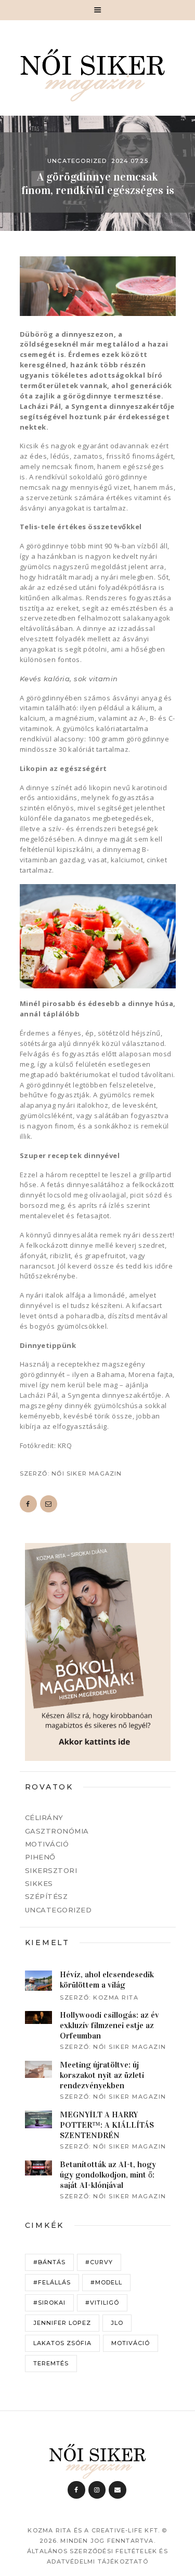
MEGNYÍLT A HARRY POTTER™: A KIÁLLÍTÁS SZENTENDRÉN (107, 2125)
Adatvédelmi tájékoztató (97, 2561)
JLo (117, 2323)
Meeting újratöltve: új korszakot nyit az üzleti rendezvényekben (102, 2075)
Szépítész (47, 1896)
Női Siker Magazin (87, 1473)
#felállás (52, 2282)
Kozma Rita (116, 1998)
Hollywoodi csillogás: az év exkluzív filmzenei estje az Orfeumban (109, 2025)
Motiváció (47, 1844)
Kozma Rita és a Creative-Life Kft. (94, 2530)
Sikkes (39, 1883)
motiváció (131, 2343)
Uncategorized (77, 161)
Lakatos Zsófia (62, 2343)
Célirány (44, 1817)
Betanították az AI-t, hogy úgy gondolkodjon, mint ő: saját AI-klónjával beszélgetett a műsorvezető (110, 2180)
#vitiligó (102, 2303)
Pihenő (40, 1857)
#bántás (49, 2262)
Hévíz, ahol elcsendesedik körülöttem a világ (107, 1980)
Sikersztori (51, 1870)
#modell (106, 2282)
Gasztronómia (57, 1831)
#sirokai (49, 2303)
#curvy (99, 2262)
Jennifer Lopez (62, 2323)
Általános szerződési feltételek (92, 2551)
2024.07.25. (131, 161)
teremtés (51, 2363)
